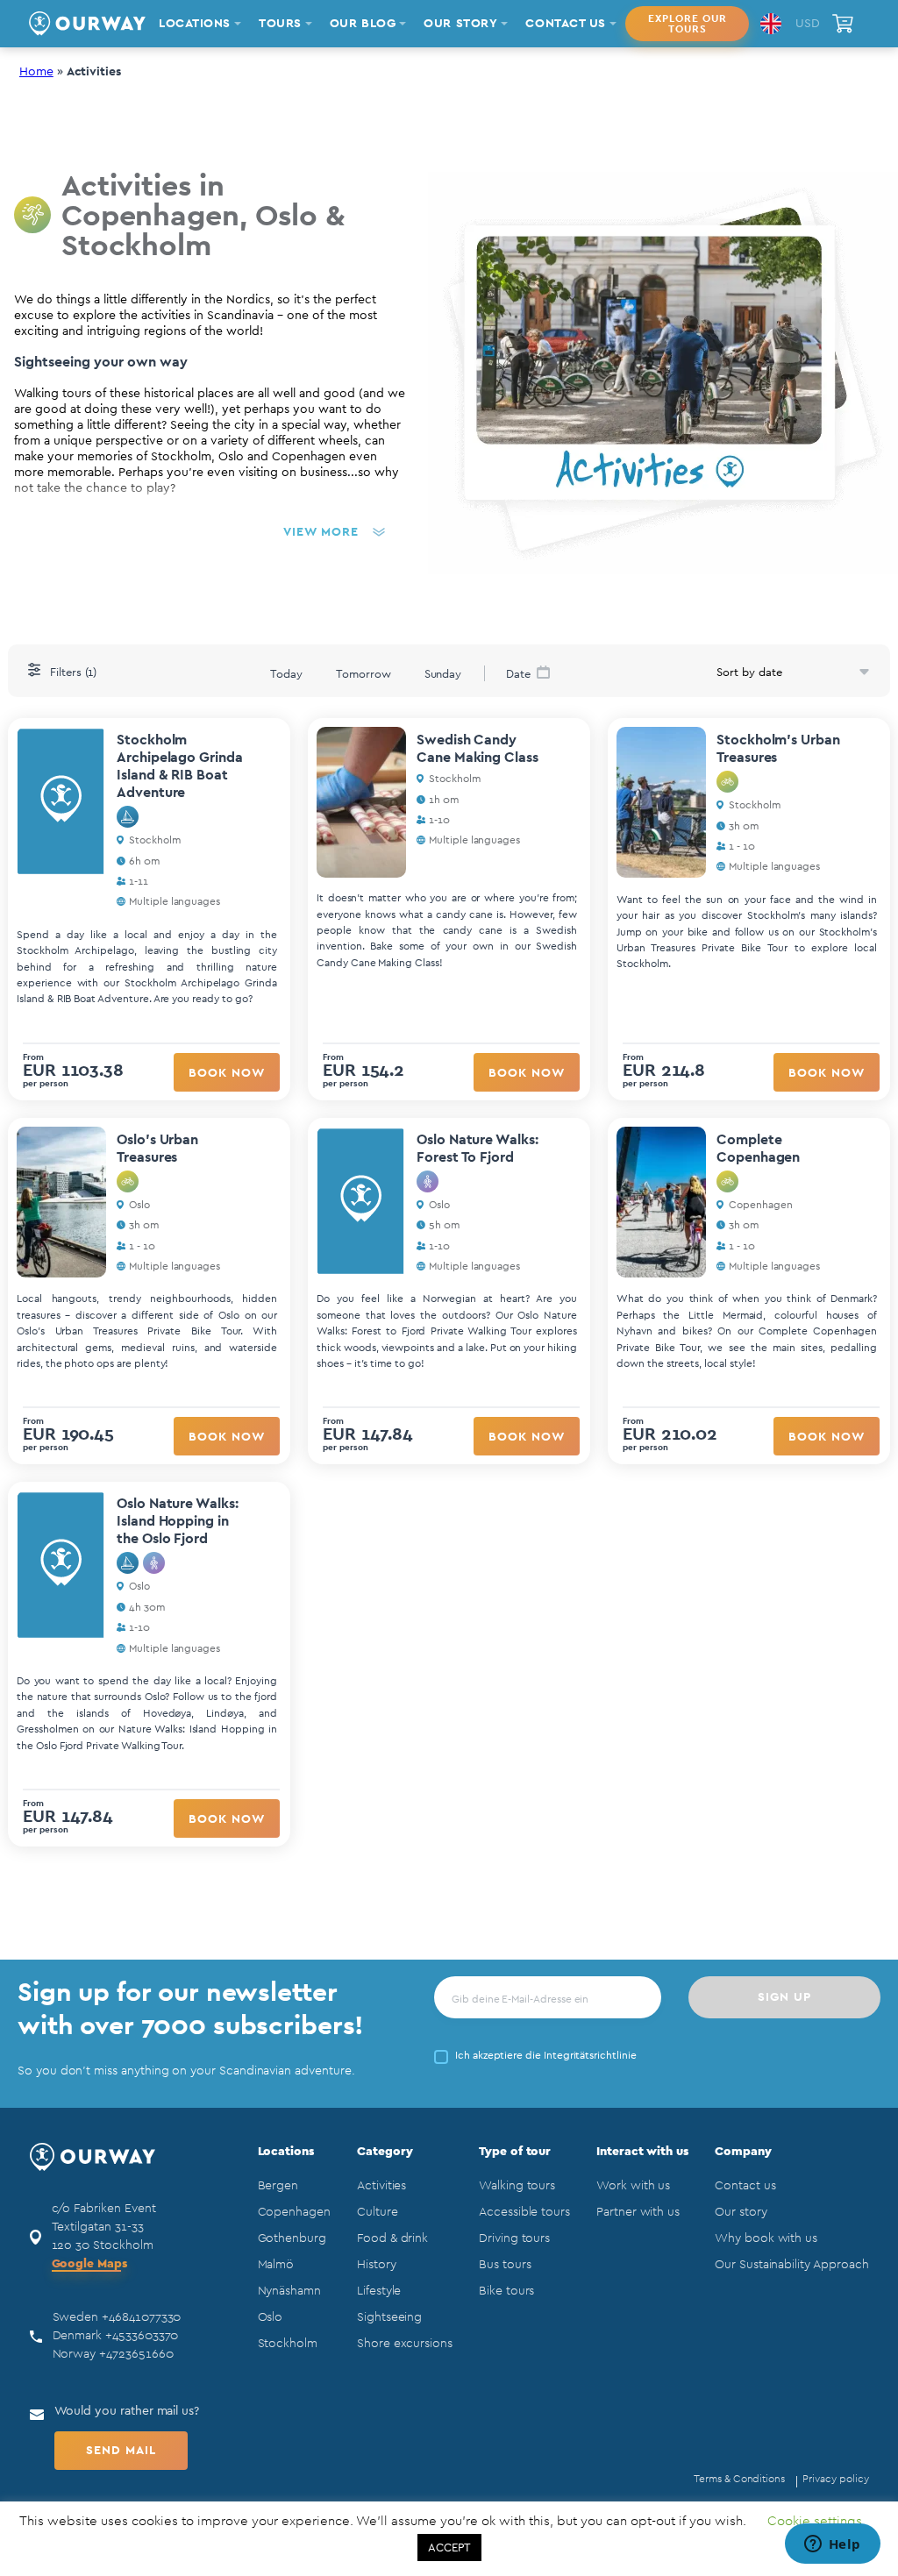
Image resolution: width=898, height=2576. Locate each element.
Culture (378, 2212)
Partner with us (638, 2212)
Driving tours (514, 2238)
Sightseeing (389, 2317)
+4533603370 (142, 2336)
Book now (227, 1073)
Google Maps (89, 2264)
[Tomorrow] (363, 672)
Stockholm (288, 2344)
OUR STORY (460, 24)
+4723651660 (136, 2354)
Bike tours (506, 2291)
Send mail (121, 2451)
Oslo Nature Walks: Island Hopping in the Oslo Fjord (178, 1521)
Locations (286, 2152)
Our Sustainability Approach (791, 2265)
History (377, 2265)
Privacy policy (835, 2479)
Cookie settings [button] (815, 2521)
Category (385, 2152)
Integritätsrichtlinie (590, 2055)
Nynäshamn (289, 2291)
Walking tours (517, 2186)
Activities (381, 2186)
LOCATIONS (195, 24)
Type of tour (515, 2152)
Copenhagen (294, 2212)
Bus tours (505, 2265)
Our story (741, 2212)
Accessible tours (524, 2212)
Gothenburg (292, 2238)
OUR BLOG (363, 24)
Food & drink (392, 2238)
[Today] (286, 672)
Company (743, 2152)
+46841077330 (141, 2317)
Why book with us (766, 2238)
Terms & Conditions (739, 2479)
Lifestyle (379, 2291)
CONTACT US (566, 24)
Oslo (271, 2317)
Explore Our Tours (688, 24)
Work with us (633, 2186)
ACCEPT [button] (449, 2548)
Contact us (745, 2186)
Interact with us (642, 2152)
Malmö (276, 2265)
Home (36, 72)
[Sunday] (443, 672)
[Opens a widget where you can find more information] (832, 2545)
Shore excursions (405, 2344)
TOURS (280, 24)
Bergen (278, 2186)
